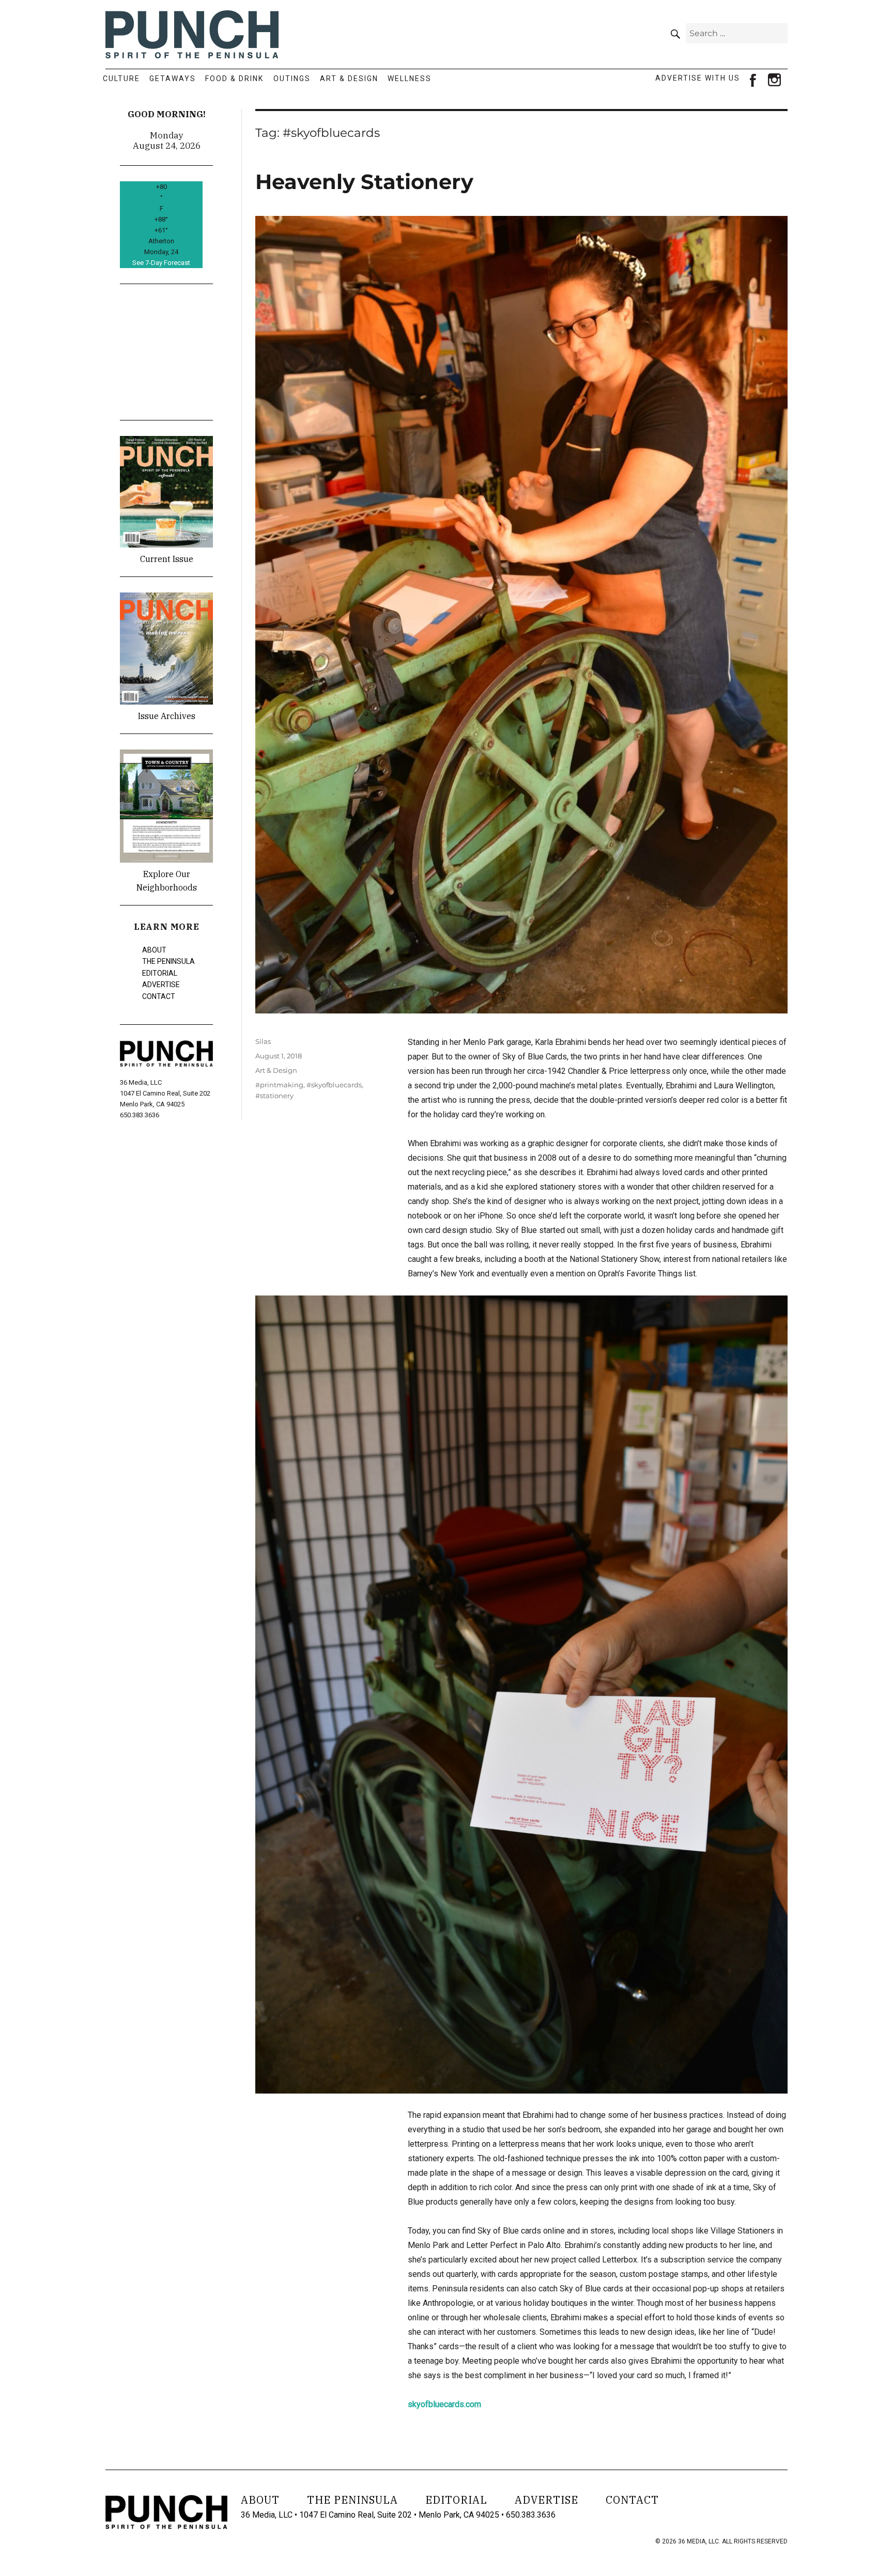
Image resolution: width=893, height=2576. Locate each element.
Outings (292, 79)
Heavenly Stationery (364, 182)
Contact (159, 996)
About (154, 950)
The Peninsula (168, 961)
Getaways (173, 79)
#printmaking (279, 1085)
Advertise (161, 985)
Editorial (160, 973)
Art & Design (349, 79)
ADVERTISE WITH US (698, 78)
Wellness (410, 79)
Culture (121, 79)
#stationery (274, 1096)
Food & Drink (234, 79)
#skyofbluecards (334, 1085)
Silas (263, 1041)
